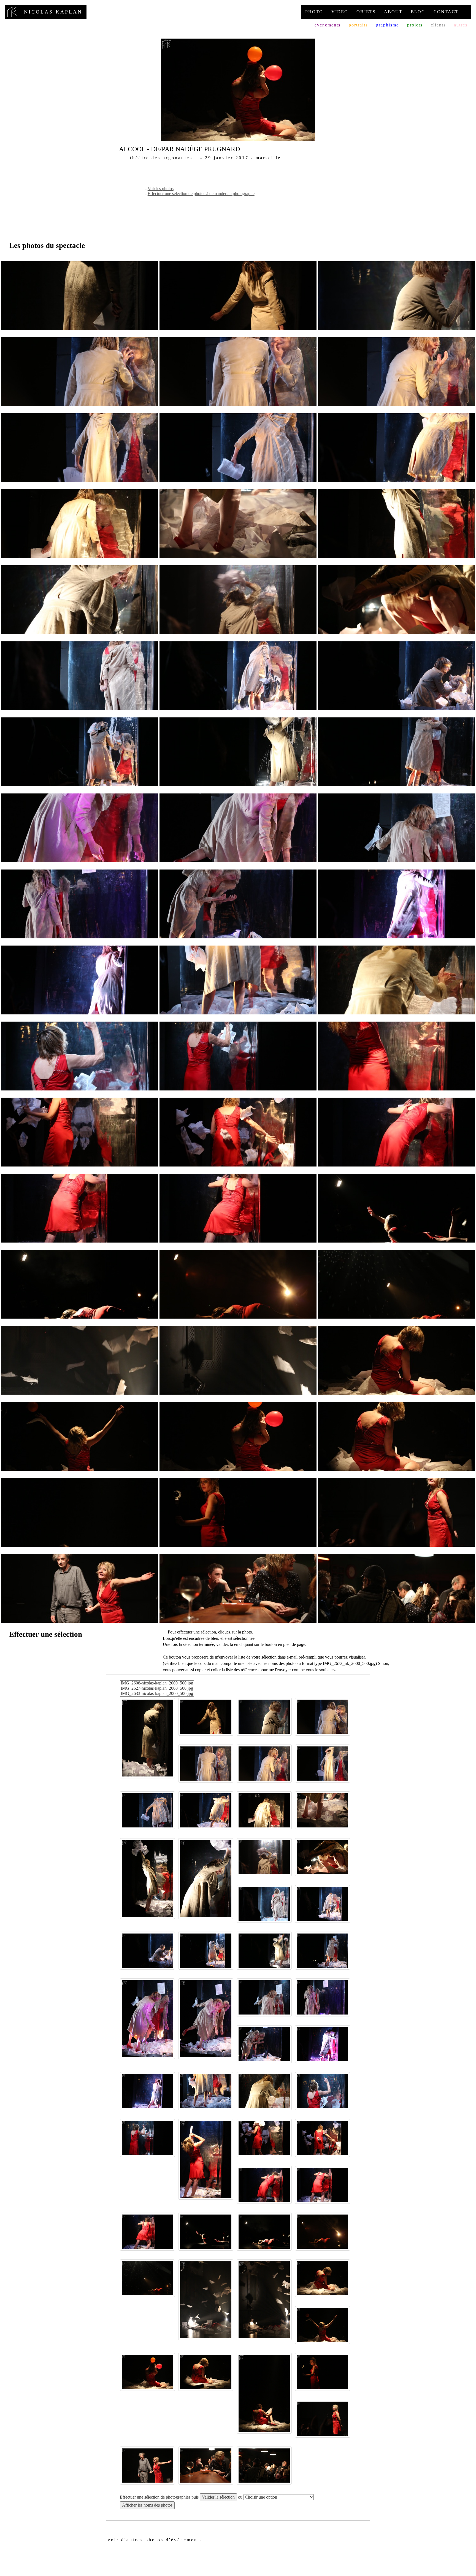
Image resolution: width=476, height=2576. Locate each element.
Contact (446, 12)
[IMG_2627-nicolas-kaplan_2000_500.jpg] (157, 1688)
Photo (314, 12)
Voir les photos (161, 189)
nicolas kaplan (46, 12)
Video (340, 12)
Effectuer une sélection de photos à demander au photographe (201, 194)
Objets (366, 12)
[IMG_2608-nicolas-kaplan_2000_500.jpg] (157, 1683)
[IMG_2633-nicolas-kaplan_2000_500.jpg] (157, 1694)
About (393, 12)
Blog (418, 12)
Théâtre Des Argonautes (161, 158)
